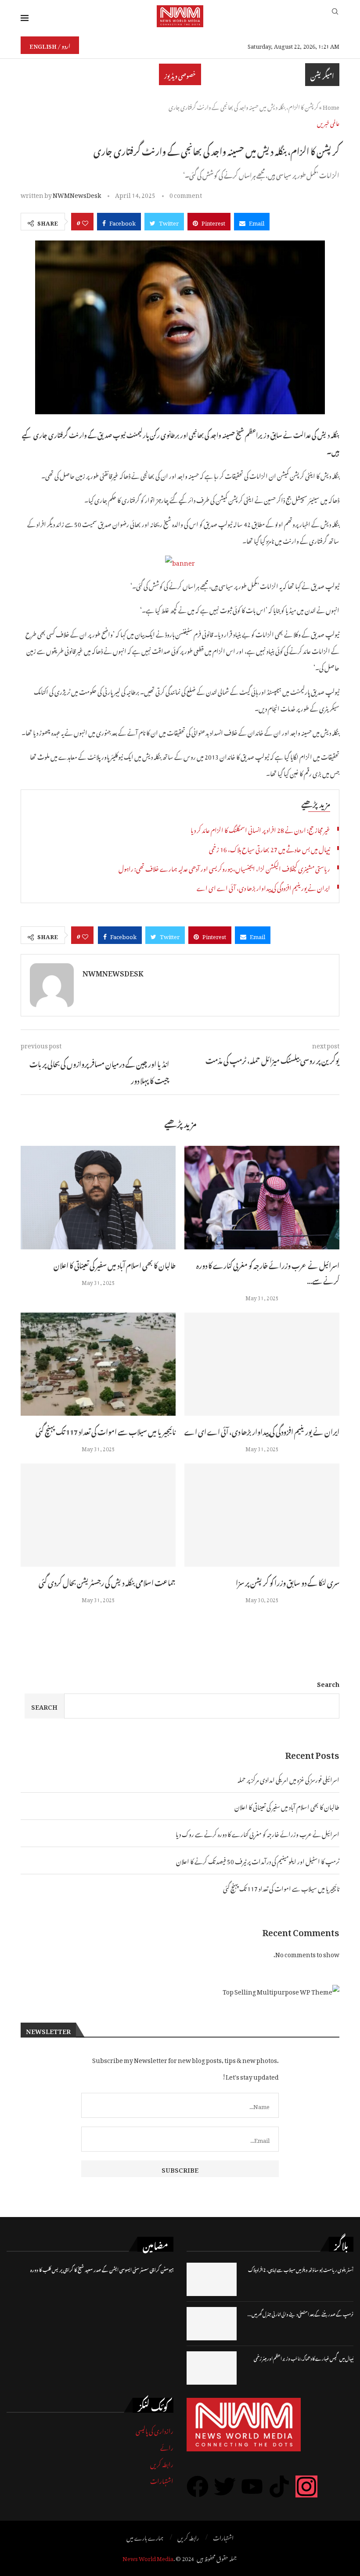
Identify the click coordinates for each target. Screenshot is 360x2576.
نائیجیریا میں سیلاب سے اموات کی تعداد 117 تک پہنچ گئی (106, 1431)
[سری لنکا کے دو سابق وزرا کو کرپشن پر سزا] (262, 1515)
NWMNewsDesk (77, 194)
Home (331, 106)
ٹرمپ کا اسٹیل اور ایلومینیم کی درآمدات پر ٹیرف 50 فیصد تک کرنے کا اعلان (258, 1860)
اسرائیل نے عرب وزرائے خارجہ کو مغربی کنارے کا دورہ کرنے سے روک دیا (257, 1833)
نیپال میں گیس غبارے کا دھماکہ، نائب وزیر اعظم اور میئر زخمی (304, 2358)
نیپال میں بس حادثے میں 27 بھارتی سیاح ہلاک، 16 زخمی (270, 848)
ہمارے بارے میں (145, 2537)
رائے (167, 2446)
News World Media (148, 2557)
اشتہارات (162, 2480)
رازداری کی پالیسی (155, 2430)
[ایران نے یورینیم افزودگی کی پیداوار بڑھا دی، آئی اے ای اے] (262, 1364)
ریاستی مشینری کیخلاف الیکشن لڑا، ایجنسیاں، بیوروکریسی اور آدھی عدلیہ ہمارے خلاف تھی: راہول (224, 867)
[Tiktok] (279, 2486)
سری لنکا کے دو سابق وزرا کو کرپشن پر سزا (288, 1582)
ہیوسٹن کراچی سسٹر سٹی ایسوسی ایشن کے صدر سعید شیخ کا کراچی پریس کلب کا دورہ (102, 2269)
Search (328, 1683)
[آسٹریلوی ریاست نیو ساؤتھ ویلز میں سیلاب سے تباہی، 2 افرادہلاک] (212, 2279)
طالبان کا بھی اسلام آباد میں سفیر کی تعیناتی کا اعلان (115, 1264)
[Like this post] (85, 222)
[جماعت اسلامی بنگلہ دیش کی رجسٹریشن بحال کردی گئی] (98, 1515)
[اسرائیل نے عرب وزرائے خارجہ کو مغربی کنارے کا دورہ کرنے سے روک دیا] (262, 1197)
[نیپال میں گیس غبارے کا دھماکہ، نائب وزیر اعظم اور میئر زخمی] (212, 2368)
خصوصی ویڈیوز (180, 74)
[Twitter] (225, 2486)
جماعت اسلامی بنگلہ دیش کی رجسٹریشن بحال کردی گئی (107, 1582)
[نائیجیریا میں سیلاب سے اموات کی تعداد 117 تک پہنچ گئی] (98, 1364)
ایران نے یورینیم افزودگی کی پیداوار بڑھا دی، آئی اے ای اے (263, 887)
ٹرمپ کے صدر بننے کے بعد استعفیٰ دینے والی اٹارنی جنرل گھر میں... (301, 2313)
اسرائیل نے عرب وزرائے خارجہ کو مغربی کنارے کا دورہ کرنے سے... (268, 1272)
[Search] (335, 16)
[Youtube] (252, 2486)
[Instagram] (306, 2486)
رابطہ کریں (162, 2463)
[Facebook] (198, 2486)
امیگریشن (322, 75)
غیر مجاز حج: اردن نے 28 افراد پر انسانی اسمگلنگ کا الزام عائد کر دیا (260, 829)
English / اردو (50, 45)
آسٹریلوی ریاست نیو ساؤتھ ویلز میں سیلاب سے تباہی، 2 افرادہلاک (301, 2269)
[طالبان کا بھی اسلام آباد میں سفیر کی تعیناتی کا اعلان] (98, 1197)
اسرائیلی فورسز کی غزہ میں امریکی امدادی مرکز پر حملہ (288, 1778)
